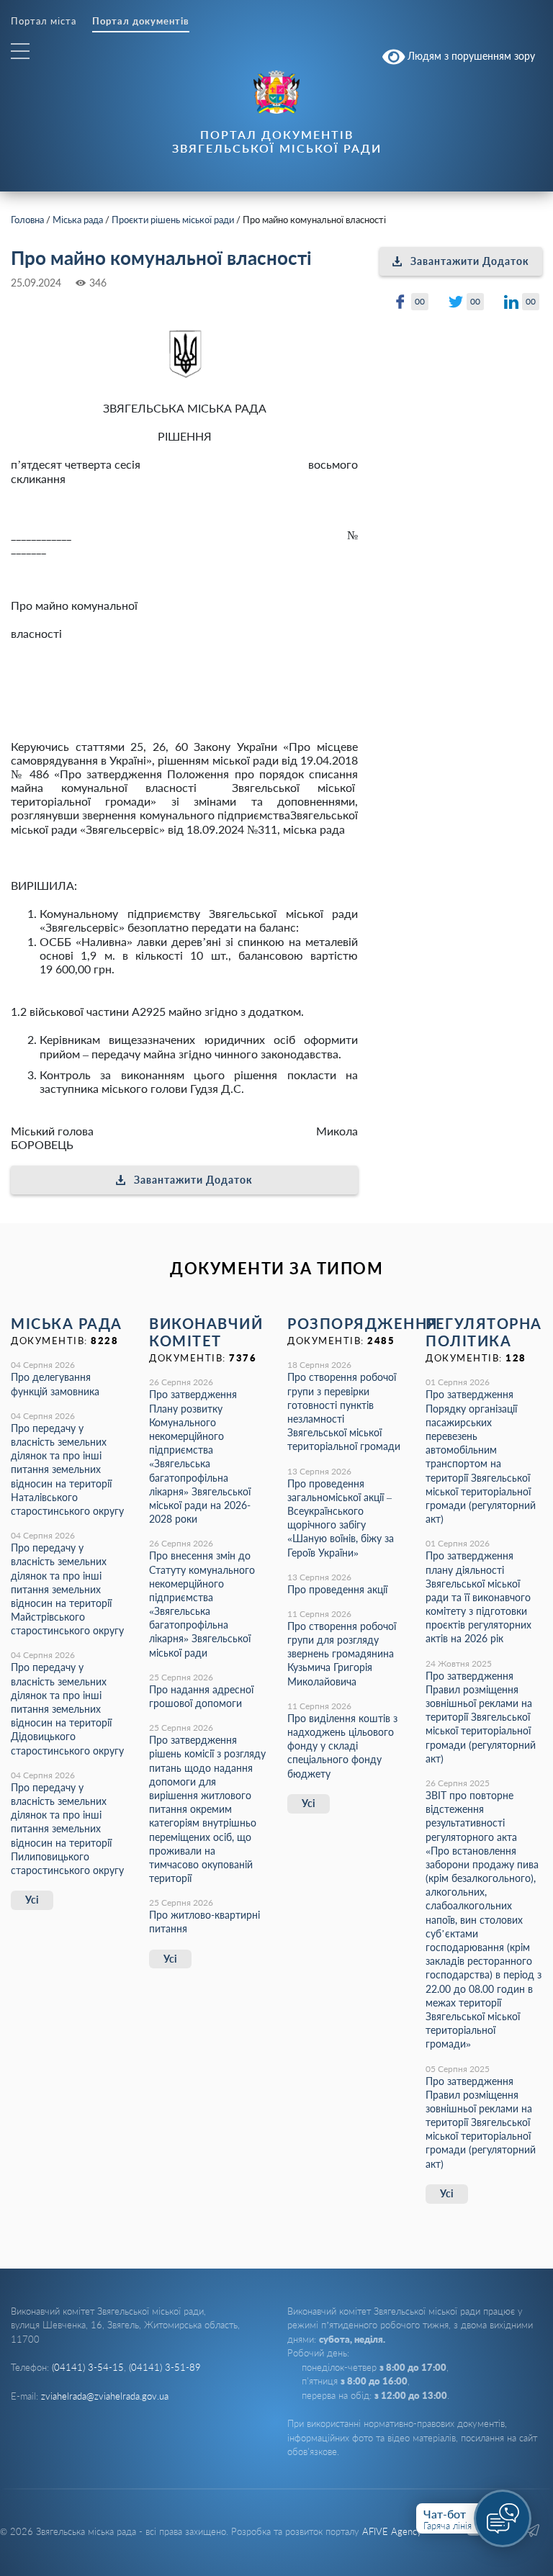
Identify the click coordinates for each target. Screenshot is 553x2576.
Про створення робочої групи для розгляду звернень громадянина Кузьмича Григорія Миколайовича (342, 1654)
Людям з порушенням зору (470, 55)
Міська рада (78, 220)
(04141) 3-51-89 (165, 2367)
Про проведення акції (337, 1589)
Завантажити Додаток (193, 1180)
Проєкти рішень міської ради (173, 220)
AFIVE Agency (392, 2531)
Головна (27, 220)
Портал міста (44, 21)
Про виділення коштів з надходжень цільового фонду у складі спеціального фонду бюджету (342, 1746)
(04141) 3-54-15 (88, 2367)
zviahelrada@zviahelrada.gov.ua (105, 2396)
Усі (32, 1900)
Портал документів (141, 21)
